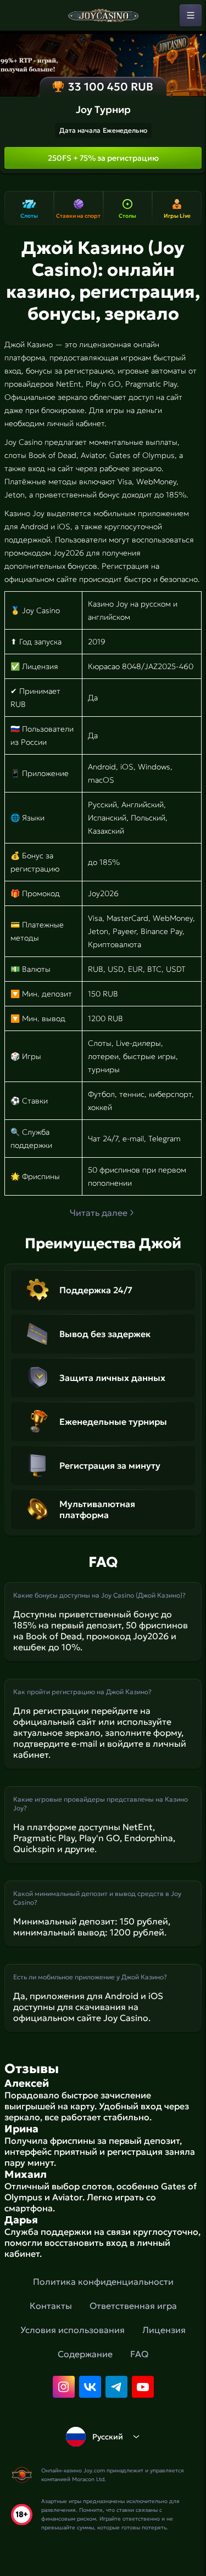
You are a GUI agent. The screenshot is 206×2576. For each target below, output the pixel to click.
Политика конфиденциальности (103, 2281)
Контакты (51, 2306)
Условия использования (73, 2330)
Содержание (85, 2354)
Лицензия (164, 2330)
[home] (103, 15)
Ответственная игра (133, 2306)
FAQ (139, 2354)
